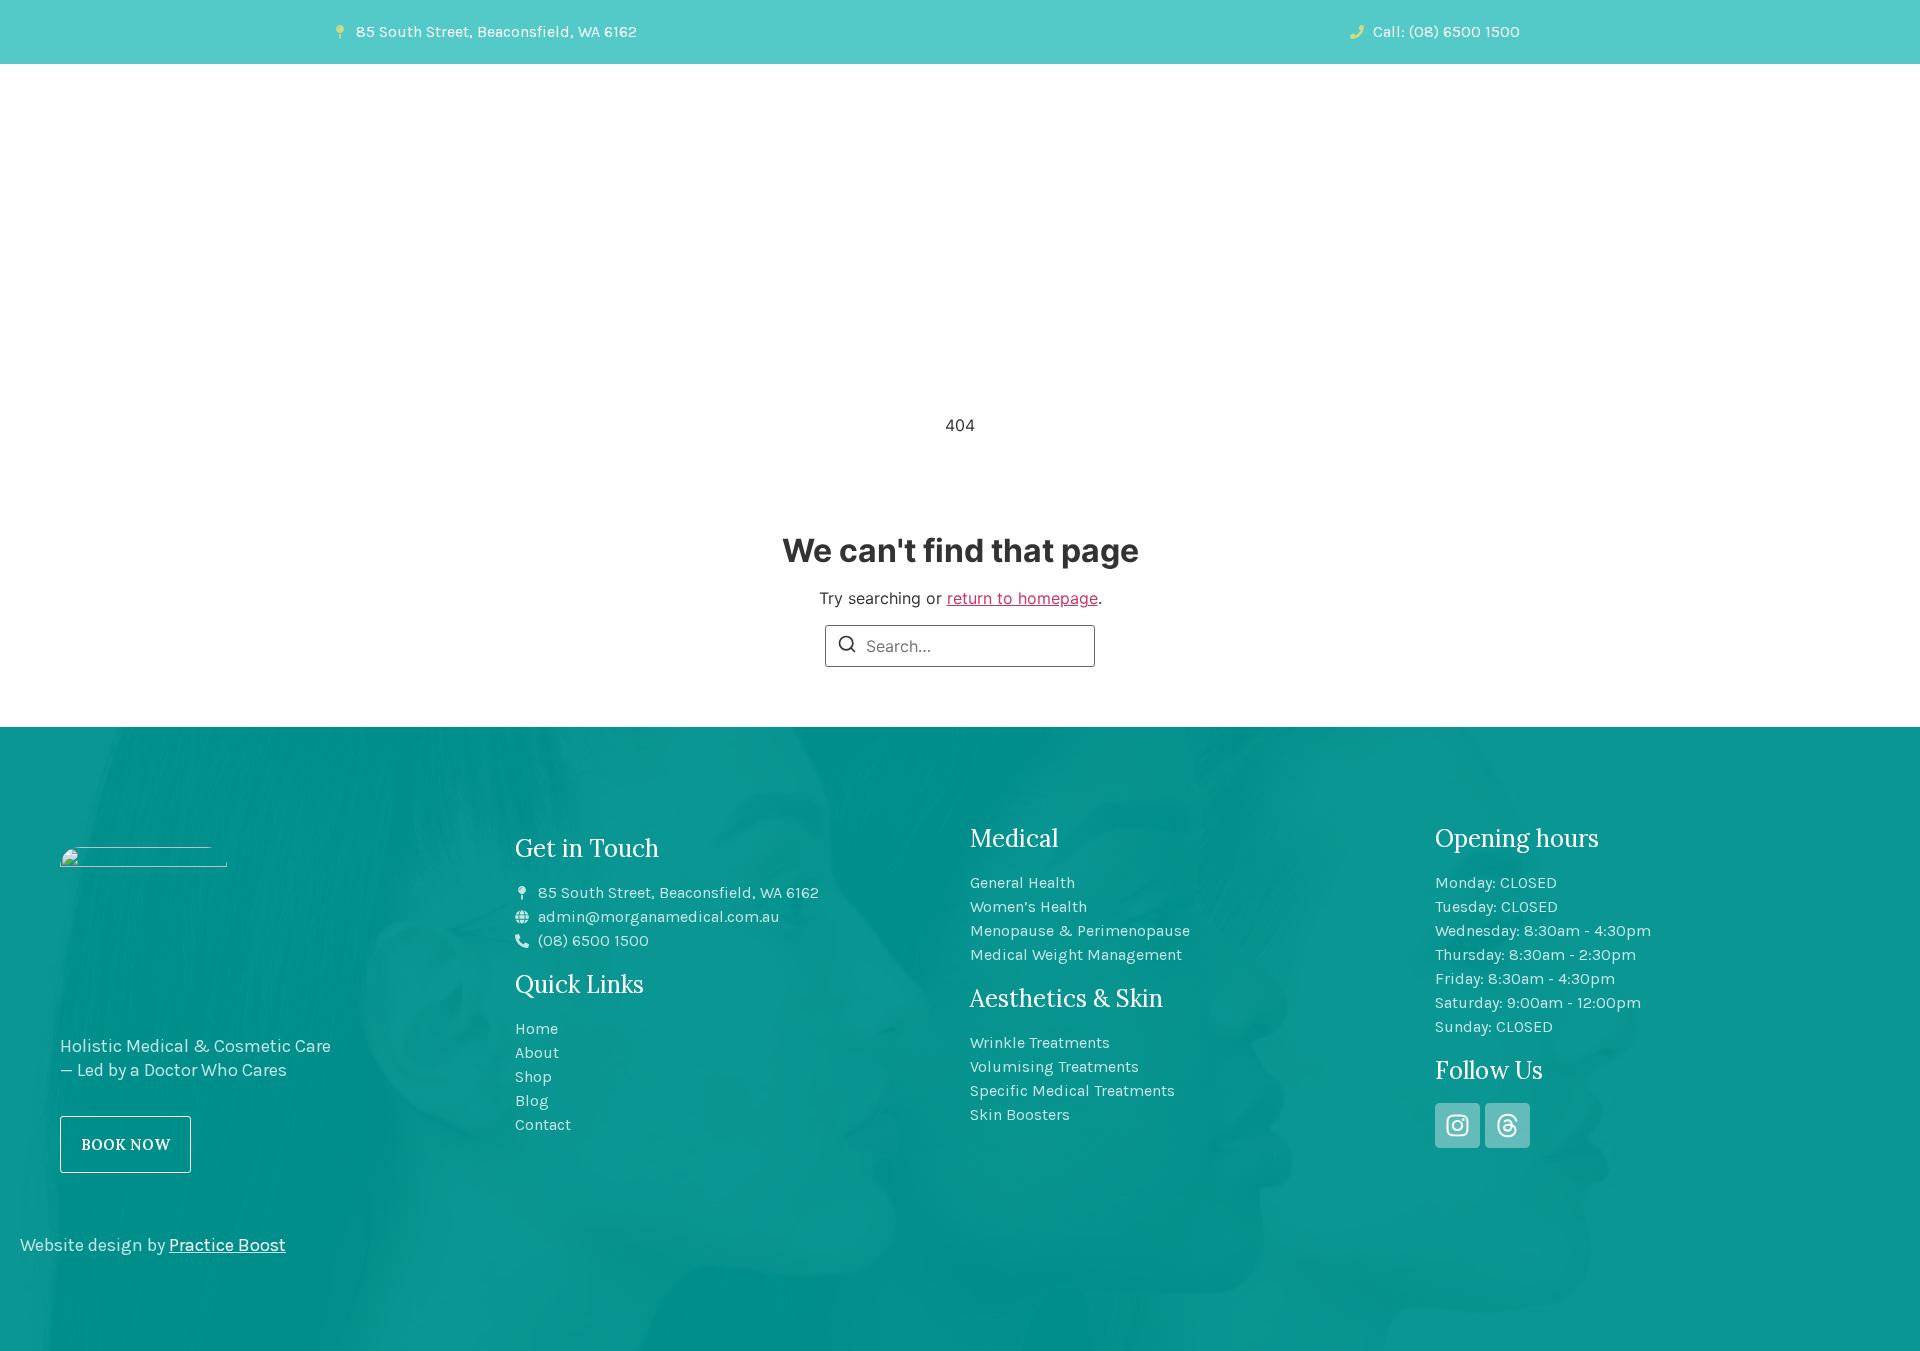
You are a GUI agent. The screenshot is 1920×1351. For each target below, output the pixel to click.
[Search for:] (960, 646)
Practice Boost (227, 1245)
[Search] (847, 647)
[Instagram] (1457, 1125)
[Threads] (1507, 1125)
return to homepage (1022, 598)
